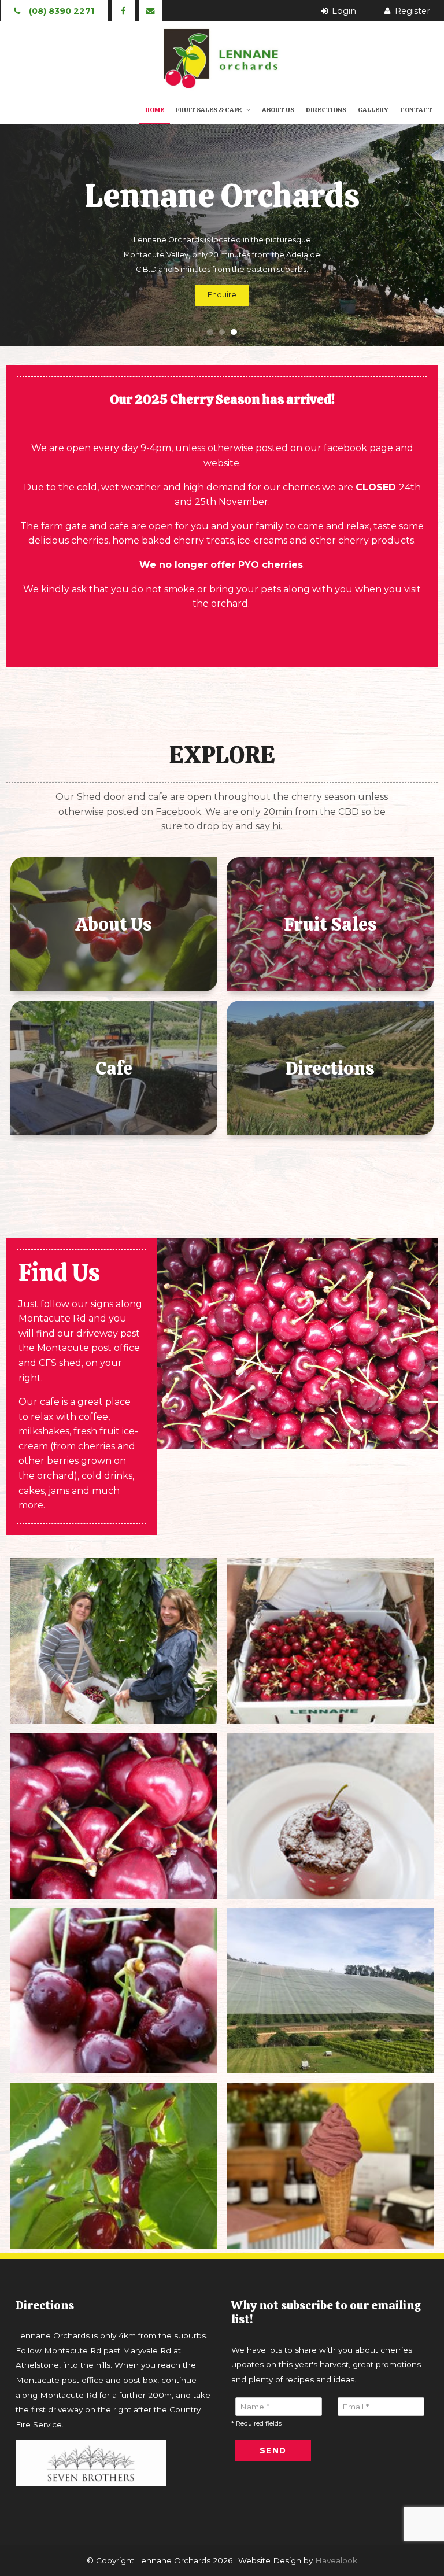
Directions (326, 110)
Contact (416, 110)
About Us (278, 110)
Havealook (336, 2560)
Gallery (373, 110)
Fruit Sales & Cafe (209, 110)
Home (155, 110)
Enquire (222, 295)
